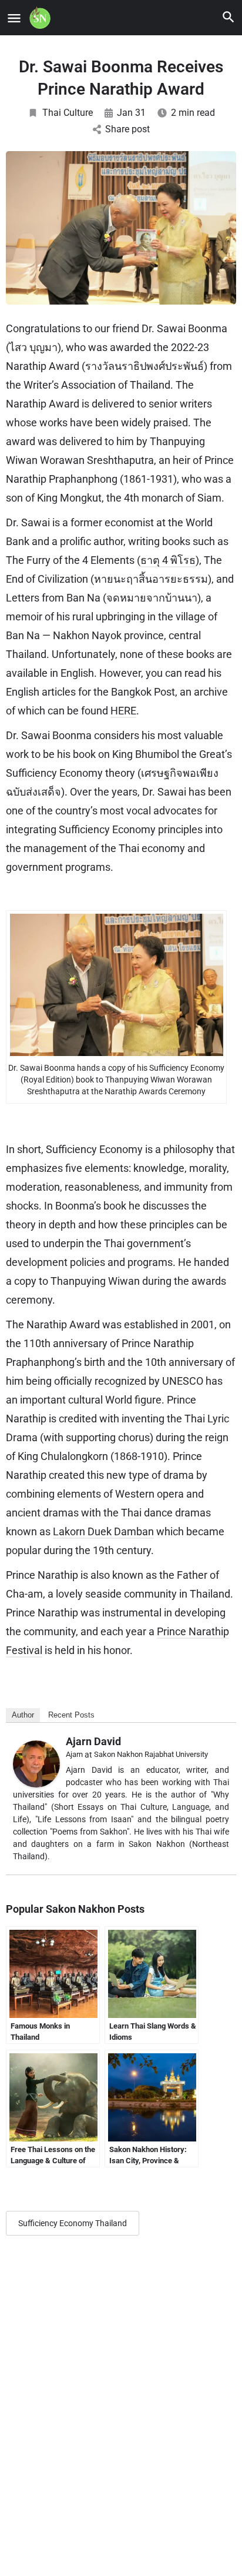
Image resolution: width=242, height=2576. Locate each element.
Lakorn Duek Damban (103, 1531)
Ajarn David (93, 1741)
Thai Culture (68, 113)
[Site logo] (41, 18)
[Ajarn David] (36, 1763)
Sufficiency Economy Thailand (73, 2223)
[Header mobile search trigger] (228, 17)
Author (23, 1715)
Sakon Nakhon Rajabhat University (151, 1754)
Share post (127, 129)
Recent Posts (71, 1715)
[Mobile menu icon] (14, 18)
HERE (123, 711)
